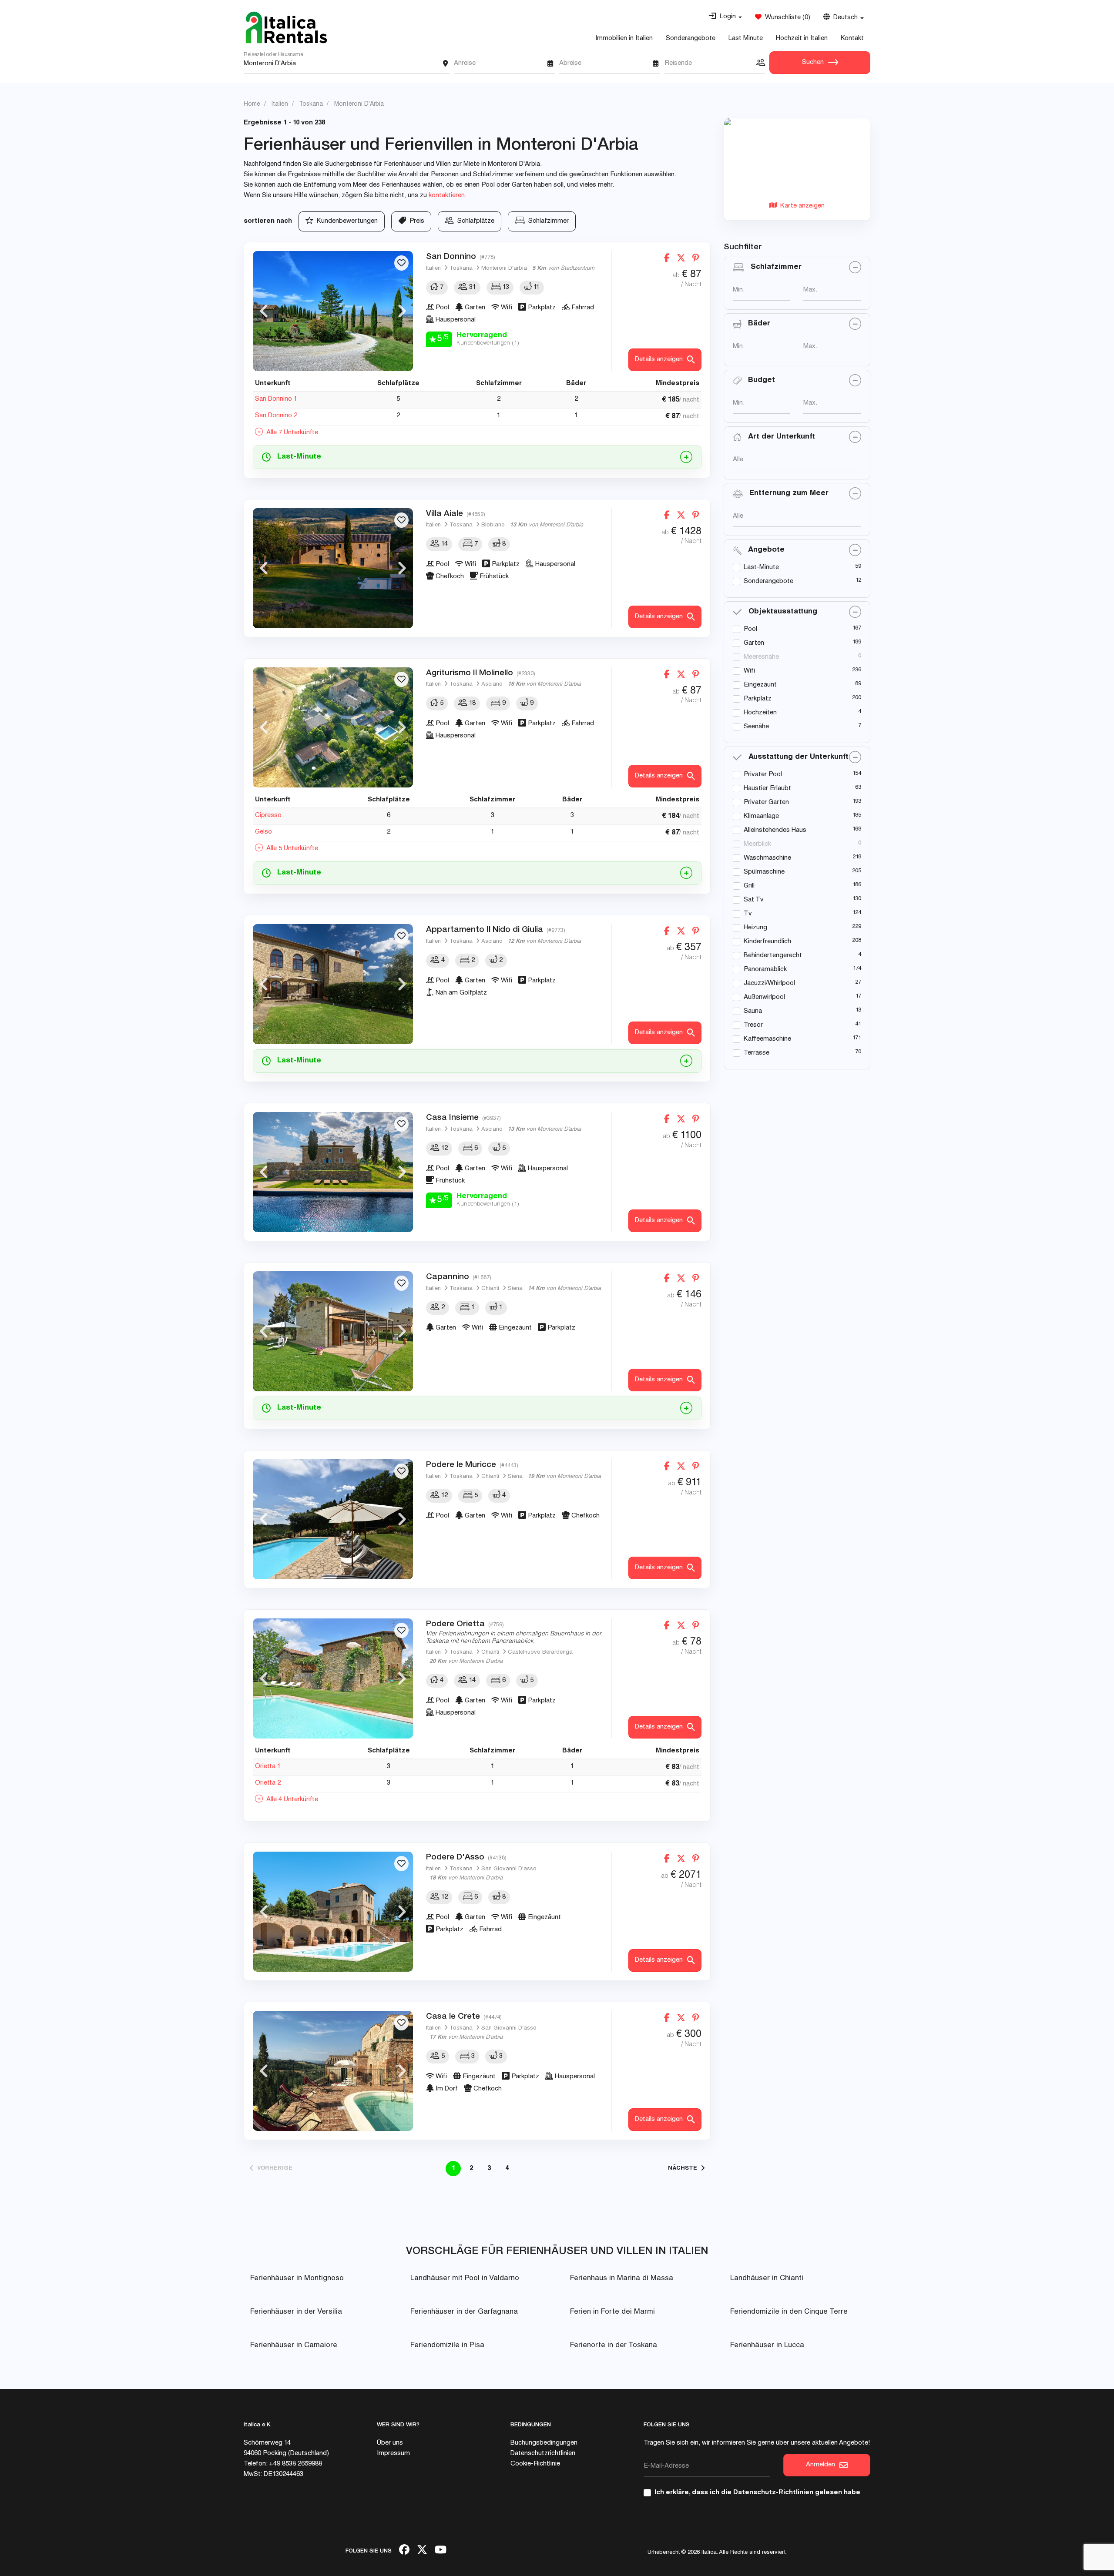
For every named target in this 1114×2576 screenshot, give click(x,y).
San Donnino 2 (276, 416)
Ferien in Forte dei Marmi (612, 2312)
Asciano (492, 685)
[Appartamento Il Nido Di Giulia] (333, 984)
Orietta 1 (268, 1767)
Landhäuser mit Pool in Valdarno (465, 2279)
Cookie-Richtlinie (535, 2464)
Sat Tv (754, 900)
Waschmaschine (767, 858)
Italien (433, 269)
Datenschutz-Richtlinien (773, 2493)
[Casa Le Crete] (333, 2071)
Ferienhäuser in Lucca (767, 2346)
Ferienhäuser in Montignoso (297, 2279)
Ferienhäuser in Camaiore (294, 2346)
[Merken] (401, 263)
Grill (749, 886)
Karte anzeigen (801, 206)
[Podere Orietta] (333, 1678)
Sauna (753, 1011)
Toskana (461, 269)
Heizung (755, 928)
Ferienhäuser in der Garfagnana (464, 2312)
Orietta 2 (268, 1783)
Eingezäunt (760, 685)
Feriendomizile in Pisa (447, 2346)
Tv (748, 914)
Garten (754, 643)
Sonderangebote (691, 39)
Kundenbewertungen (346, 221)
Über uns (390, 2443)
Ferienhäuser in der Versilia (296, 2312)
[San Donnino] (333, 311)
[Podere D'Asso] (333, 1912)
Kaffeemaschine (767, 1039)
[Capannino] (333, 1331)
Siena (515, 1289)
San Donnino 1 (276, 399)
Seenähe (756, 727)
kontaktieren (447, 196)
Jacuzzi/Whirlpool (769, 983)
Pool (750, 629)
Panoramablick (765, 970)
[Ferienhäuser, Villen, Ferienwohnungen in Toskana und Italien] (286, 27)
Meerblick (757, 844)
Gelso (263, 832)
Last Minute (746, 39)
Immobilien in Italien (624, 39)
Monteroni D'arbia (504, 269)
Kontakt (852, 39)
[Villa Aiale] (333, 568)
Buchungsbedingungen (544, 2443)
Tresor (753, 1025)
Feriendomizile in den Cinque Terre (789, 2312)
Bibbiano (493, 525)
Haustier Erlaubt (767, 789)
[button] (725, 17)
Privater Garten (766, 802)
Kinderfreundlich (767, 942)
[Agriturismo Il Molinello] (333, 727)
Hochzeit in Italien (802, 39)
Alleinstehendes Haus (775, 830)
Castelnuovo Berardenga (540, 1653)
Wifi (749, 671)
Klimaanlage (761, 816)
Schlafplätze (474, 221)
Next (402, 311)
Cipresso (268, 816)
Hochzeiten (760, 713)
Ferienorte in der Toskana (614, 2346)
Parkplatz (758, 699)
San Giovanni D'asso (509, 1869)
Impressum (393, 2454)
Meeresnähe (761, 657)
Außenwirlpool (764, 997)
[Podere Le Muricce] (333, 1519)
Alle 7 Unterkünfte (290, 433)
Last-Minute (761, 568)
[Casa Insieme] (333, 1172)
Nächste (684, 2169)
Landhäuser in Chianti (767, 2279)
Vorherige (273, 2169)
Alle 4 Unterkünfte (290, 1800)
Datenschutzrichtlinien (543, 2454)
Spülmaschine (764, 872)
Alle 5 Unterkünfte (290, 849)
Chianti (490, 1289)
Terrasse (757, 1053)
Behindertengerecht (773, 956)
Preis (415, 221)
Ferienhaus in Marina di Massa (622, 2279)
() (786, 18)
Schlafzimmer (547, 221)
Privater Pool (763, 775)
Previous (264, 311)
